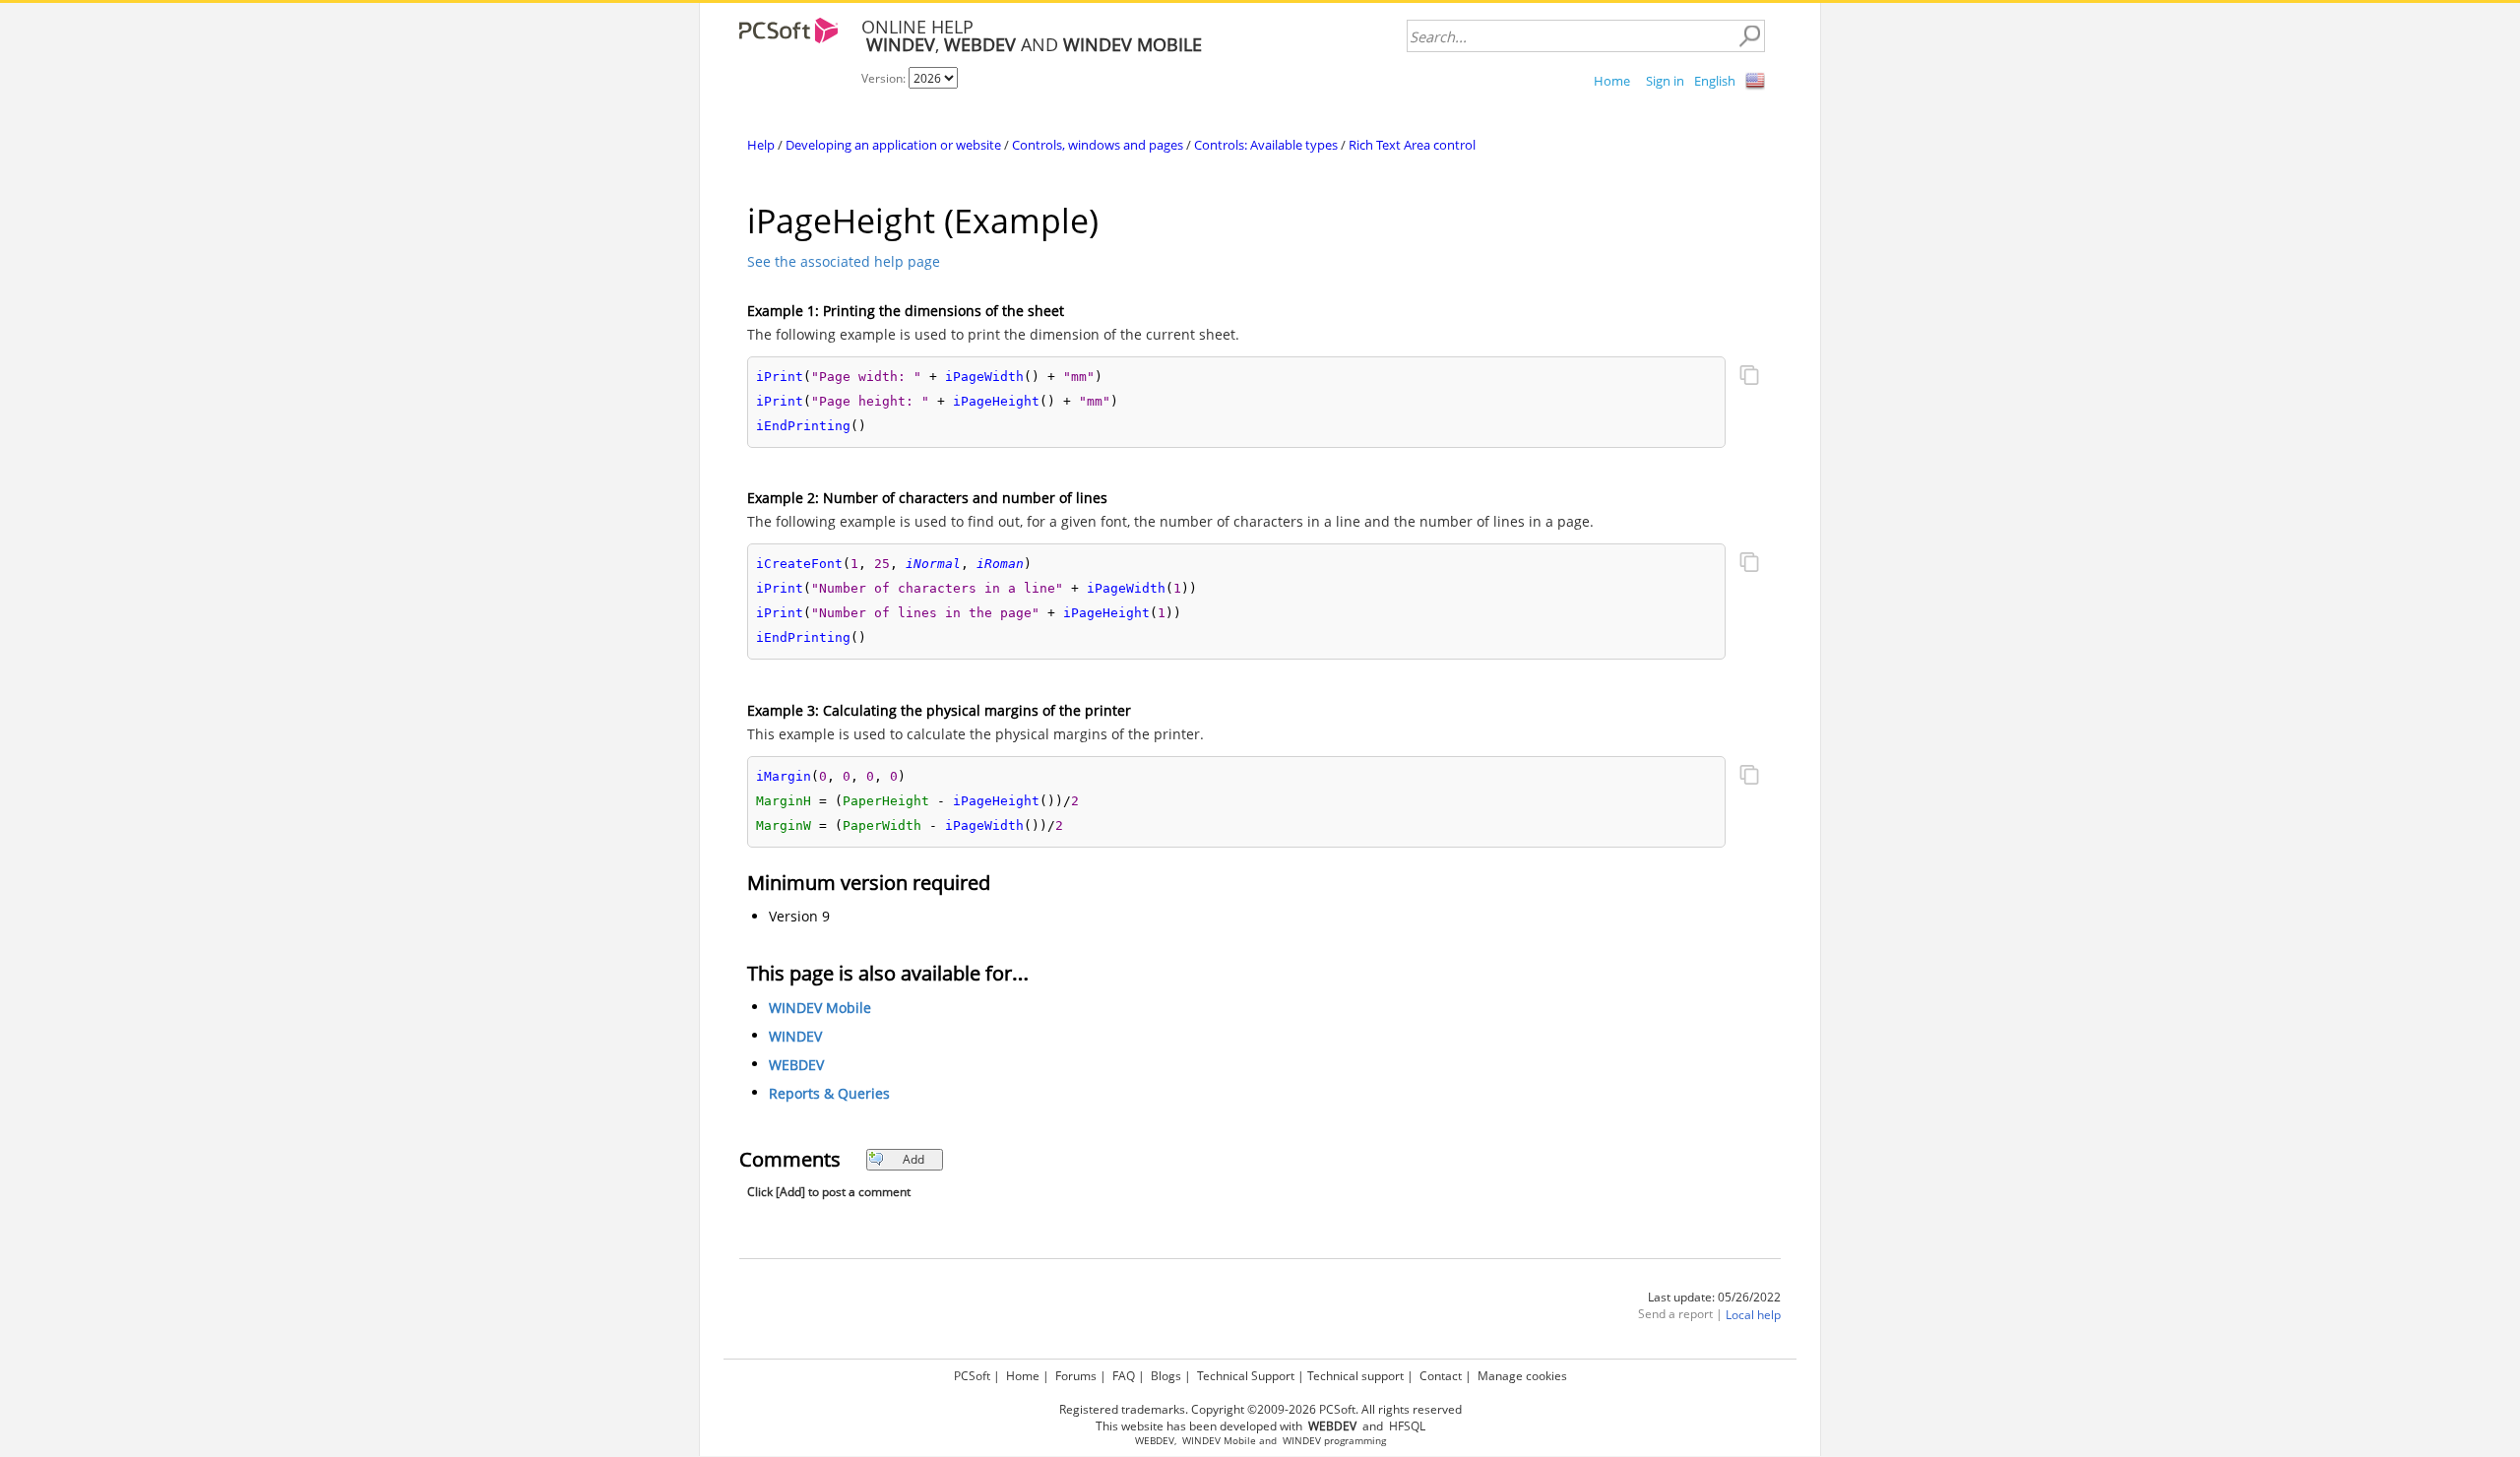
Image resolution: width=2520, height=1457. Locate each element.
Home (1612, 81)
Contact (1441, 1376)
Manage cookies (1522, 1376)
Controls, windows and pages (1098, 145)
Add (913, 1159)
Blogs (1166, 1376)
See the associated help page (844, 261)
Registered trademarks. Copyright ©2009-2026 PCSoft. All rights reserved (1260, 1409)
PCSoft (972, 1376)
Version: (885, 78)
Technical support (1355, 1376)
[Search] (1749, 36)
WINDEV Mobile (820, 1008)
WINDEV (795, 1036)
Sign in (1665, 81)
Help (761, 145)
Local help (1753, 1315)
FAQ (1124, 1376)
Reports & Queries (829, 1093)
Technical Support (1246, 1376)
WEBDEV (796, 1065)
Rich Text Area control (1412, 145)
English (1715, 81)
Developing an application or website (893, 145)
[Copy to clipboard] (1749, 377)
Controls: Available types (1266, 145)
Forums (1076, 1376)
